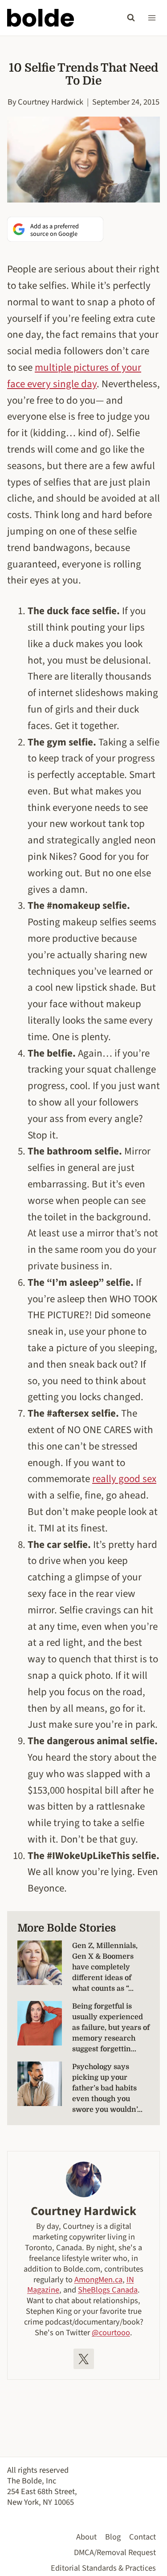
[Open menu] (152, 18)
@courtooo (111, 2333)
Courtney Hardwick (51, 102)
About (86, 2537)
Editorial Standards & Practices (103, 2568)
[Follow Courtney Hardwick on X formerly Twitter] (84, 2359)
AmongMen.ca (98, 2280)
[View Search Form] (131, 18)
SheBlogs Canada (108, 2290)
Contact (143, 2537)
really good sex (124, 1479)
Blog (113, 2537)
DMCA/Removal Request (115, 2552)
